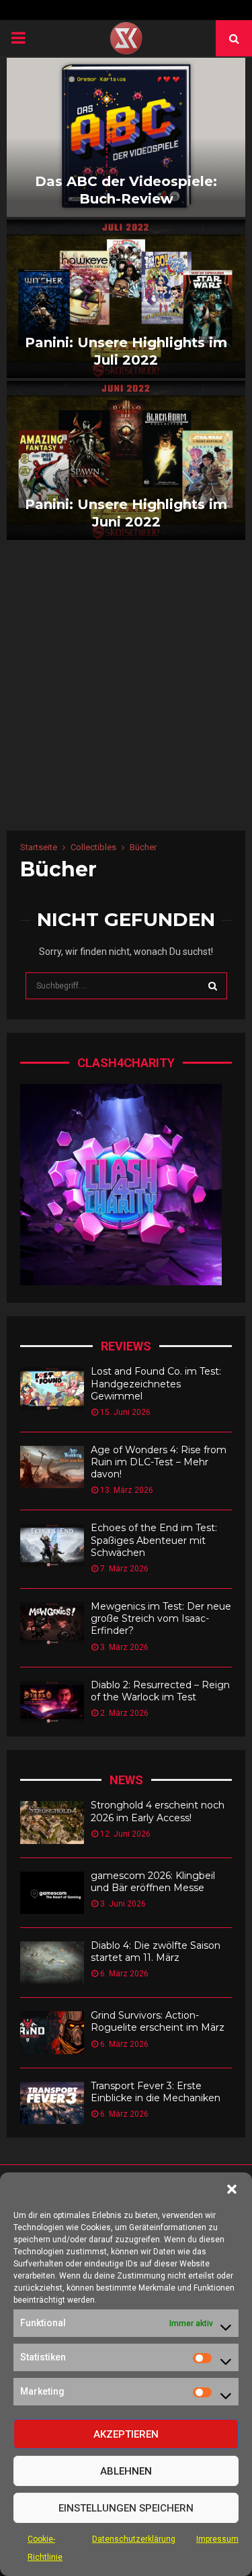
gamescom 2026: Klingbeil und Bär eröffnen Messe (153, 1882)
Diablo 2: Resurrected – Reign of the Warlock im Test (160, 1691)
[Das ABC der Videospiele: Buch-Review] (126, 137)
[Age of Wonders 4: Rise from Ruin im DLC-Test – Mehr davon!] (52, 1467)
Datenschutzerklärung (134, 2539)
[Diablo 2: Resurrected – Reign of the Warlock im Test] (52, 1702)
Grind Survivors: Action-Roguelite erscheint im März (158, 2021)
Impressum (217, 2539)
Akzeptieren (126, 2434)
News (126, 1780)
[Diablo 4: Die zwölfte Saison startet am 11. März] (52, 1963)
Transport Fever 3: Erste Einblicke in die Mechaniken (156, 2092)
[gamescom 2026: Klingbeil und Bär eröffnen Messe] (52, 1893)
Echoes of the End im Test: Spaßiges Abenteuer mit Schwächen (154, 1540)
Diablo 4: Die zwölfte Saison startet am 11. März (156, 1951)
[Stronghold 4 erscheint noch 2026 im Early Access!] (52, 1822)
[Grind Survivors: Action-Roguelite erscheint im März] (52, 2032)
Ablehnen (126, 2471)
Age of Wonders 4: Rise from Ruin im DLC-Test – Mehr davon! (159, 1462)
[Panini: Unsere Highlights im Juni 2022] (126, 460)
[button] (232, 2189)
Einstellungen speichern (126, 2508)
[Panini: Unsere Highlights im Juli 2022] (126, 299)
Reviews (126, 1346)
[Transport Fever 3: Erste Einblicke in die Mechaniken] (52, 2103)
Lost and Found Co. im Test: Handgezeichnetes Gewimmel (156, 1383)
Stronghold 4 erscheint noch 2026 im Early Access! (158, 1811)
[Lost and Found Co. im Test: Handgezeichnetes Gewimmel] (52, 1388)
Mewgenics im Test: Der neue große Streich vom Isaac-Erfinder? (161, 1618)
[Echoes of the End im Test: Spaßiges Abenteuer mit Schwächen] (52, 1545)
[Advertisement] (126, 698)
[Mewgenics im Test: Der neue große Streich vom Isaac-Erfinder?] (52, 1623)
